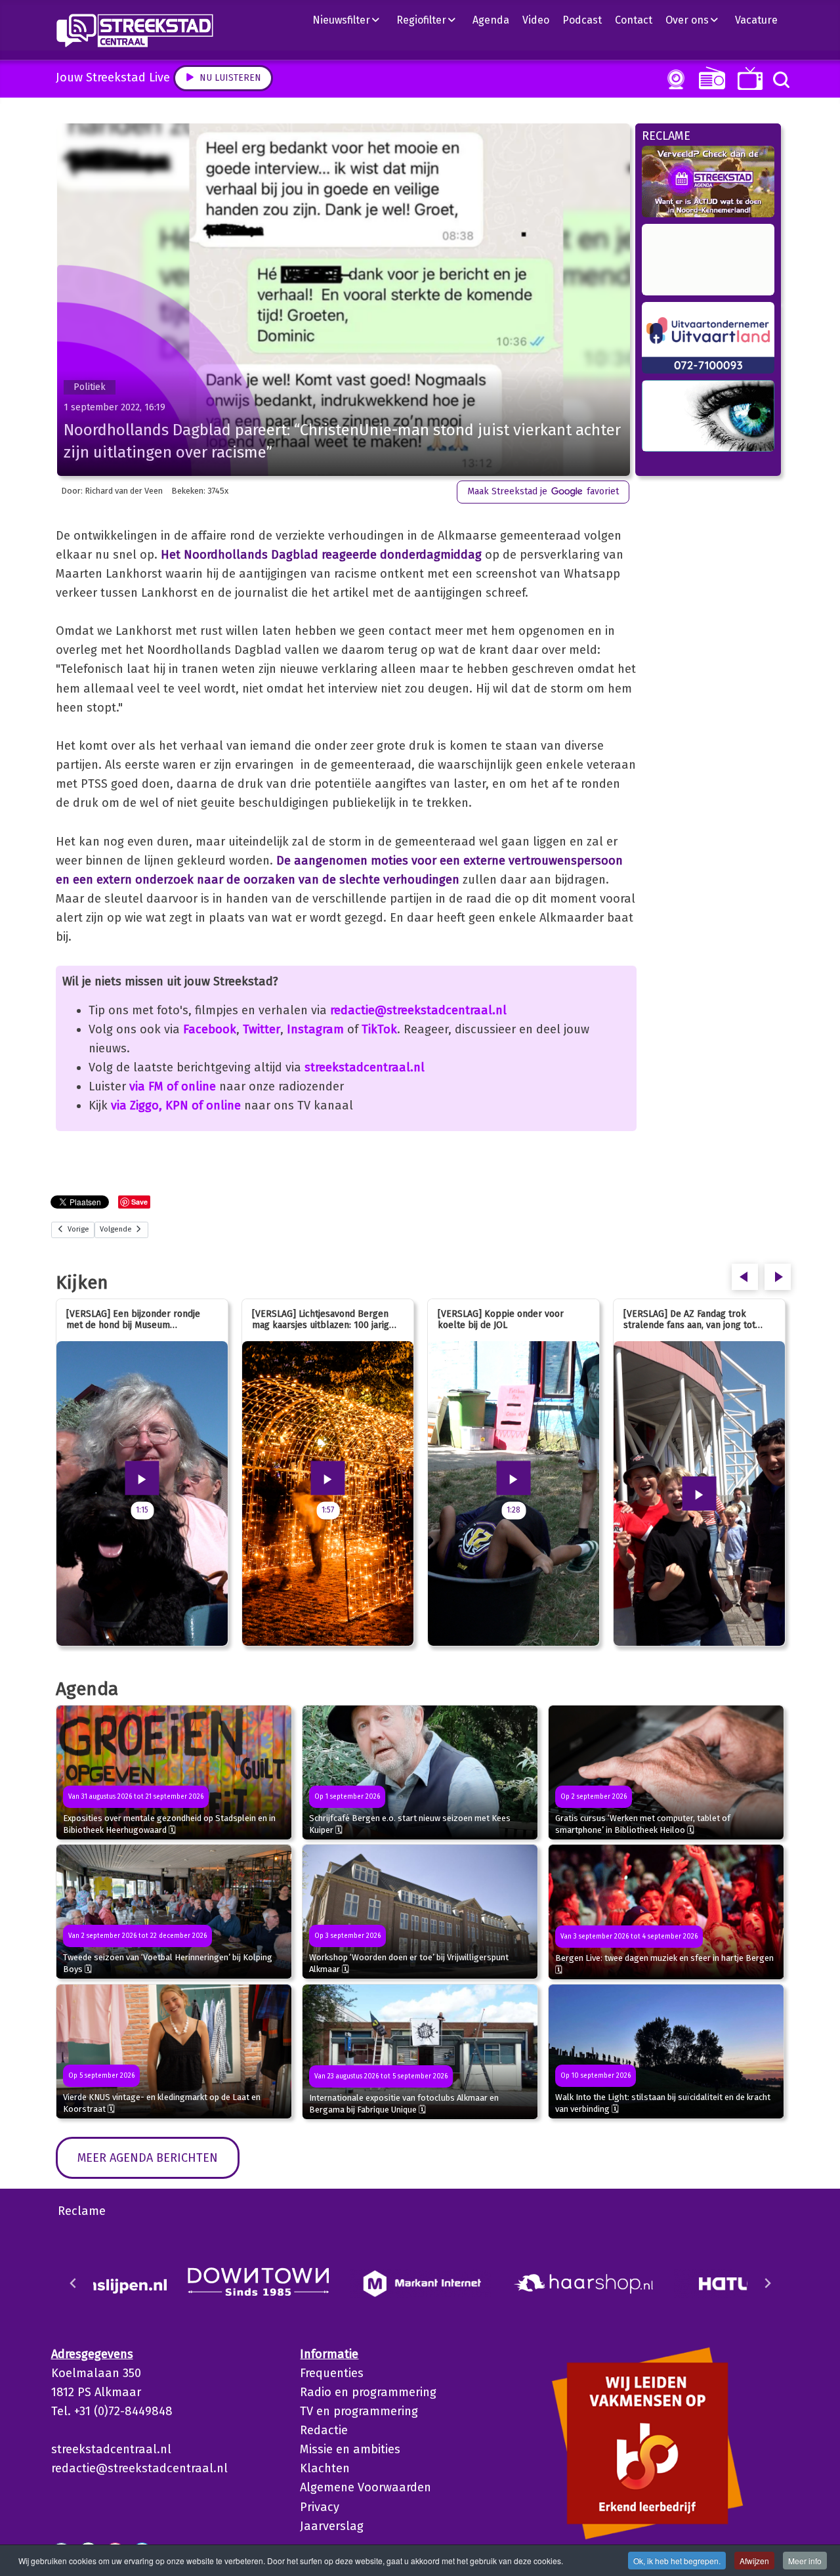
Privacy (320, 2507)
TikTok (379, 1029)
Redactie (324, 2430)
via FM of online (173, 1086)
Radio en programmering (368, 2392)
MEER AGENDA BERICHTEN (148, 2158)
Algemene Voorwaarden (366, 2487)
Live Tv (748, 78)
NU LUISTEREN (709, 78)
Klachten (325, 2468)
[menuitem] (351, 20)
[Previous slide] (73, 2283)
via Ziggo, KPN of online (176, 1106)
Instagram (315, 1029)
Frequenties (332, 2373)
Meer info (805, 2561)
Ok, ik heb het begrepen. (677, 2561)
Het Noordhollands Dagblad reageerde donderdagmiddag (321, 555)
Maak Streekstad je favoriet (543, 491)
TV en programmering (359, 2411)
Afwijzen (754, 2561)
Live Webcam (673, 79)
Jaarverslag (332, 2526)
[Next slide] (767, 2283)
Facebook (210, 1029)
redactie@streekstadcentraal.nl (418, 1010)
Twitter (262, 1029)
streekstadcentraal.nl (365, 1067)
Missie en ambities (350, 2449)
